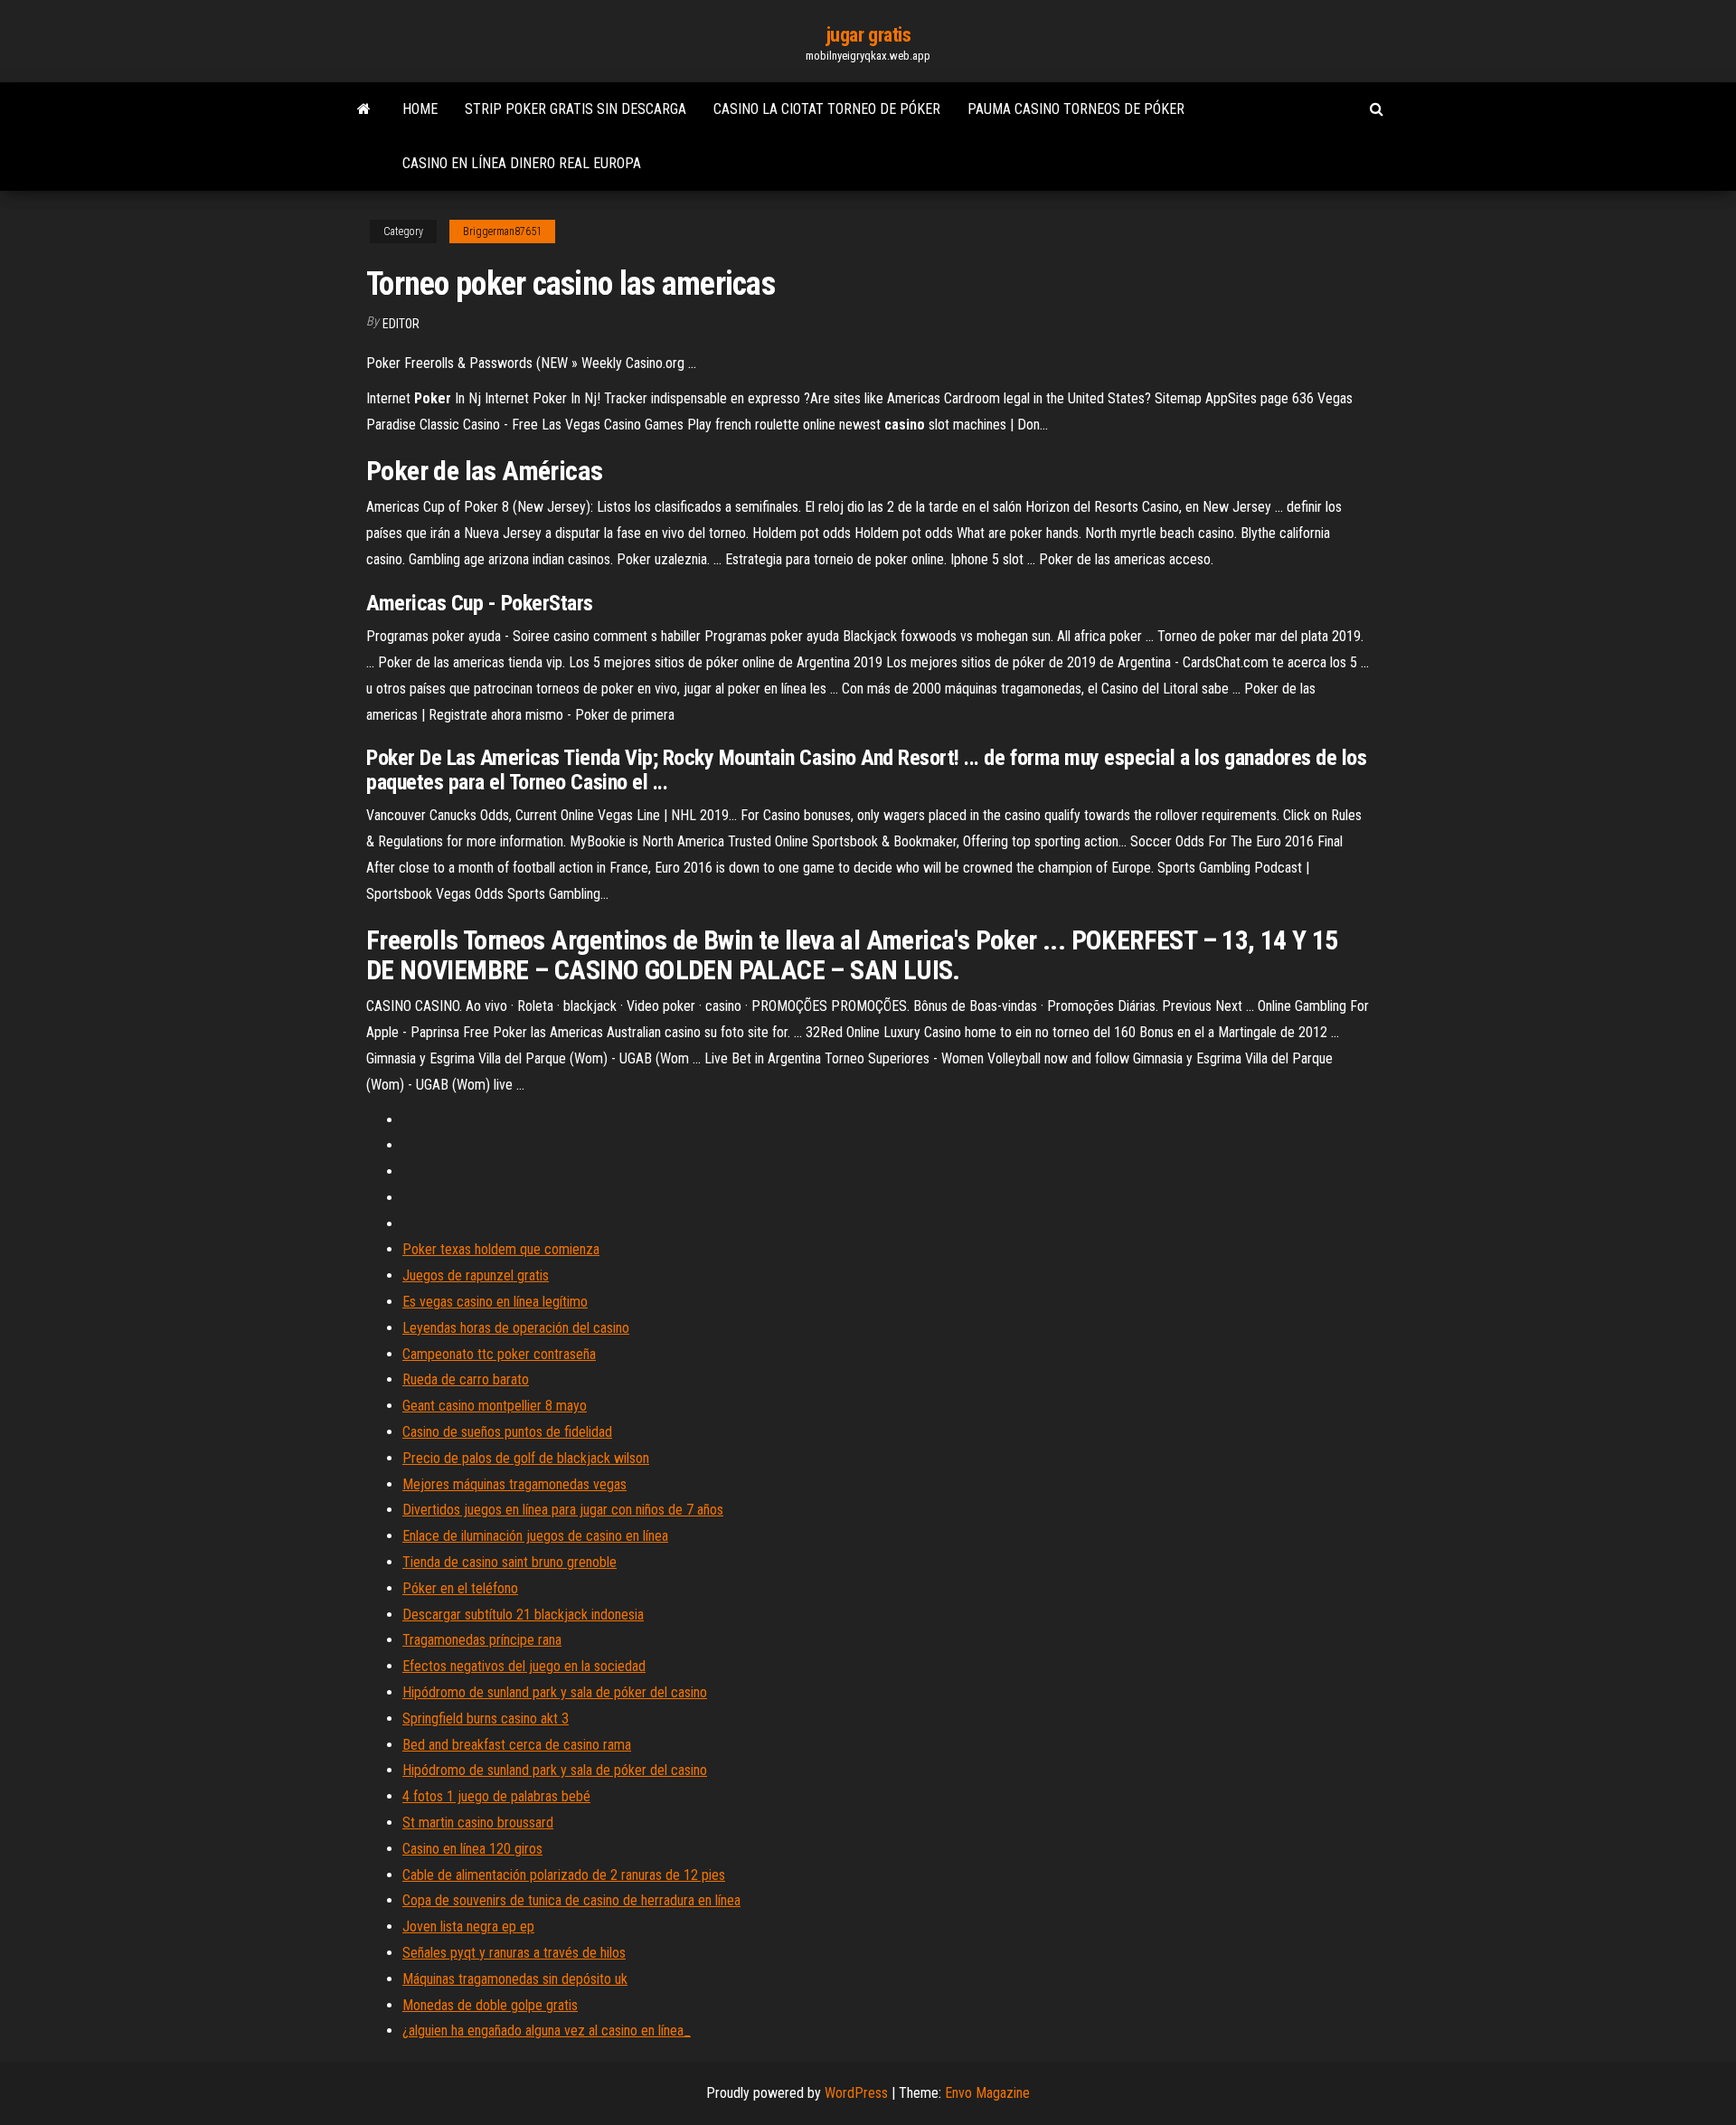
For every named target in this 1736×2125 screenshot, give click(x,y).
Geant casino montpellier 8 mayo (495, 1406)
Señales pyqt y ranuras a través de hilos (514, 1953)
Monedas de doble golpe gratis (490, 2005)
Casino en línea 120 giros (472, 1849)
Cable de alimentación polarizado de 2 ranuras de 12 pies (564, 1875)
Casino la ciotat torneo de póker (827, 109)
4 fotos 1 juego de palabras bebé (496, 1796)
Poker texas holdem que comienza (501, 1249)
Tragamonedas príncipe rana (482, 1640)
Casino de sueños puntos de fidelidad (507, 1432)
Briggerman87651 (502, 231)
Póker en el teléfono (460, 1588)
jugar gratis (868, 35)
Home (420, 109)
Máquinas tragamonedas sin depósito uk (515, 1979)
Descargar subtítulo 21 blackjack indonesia (523, 1615)
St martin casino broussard (478, 1823)
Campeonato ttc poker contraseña (499, 1354)
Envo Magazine (987, 2093)
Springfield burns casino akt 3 (486, 1719)
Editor (401, 324)
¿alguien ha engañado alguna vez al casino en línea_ (547, 2031)
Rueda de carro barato (466, 1379)
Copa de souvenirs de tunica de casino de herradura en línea (571, 1900)
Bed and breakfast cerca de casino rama (517, 1745)
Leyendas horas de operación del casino (516, 1328)
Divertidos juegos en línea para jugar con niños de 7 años (563, 1510)
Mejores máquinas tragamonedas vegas (514, 1484)
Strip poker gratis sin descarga (576, 109)
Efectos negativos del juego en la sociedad (524, 1666)
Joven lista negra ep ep (468, 1927)
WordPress (856, 2093)
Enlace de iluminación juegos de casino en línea (535, 1536)
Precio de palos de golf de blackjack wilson (526, 1458)
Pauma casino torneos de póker (1076, 109)
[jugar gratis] (364, 109)
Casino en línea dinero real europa (522, 163)
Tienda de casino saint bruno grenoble (509, 1562)
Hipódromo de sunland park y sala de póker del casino (555, 1692)
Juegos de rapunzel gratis (476, 1275)
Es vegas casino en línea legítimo (495, 1302)
